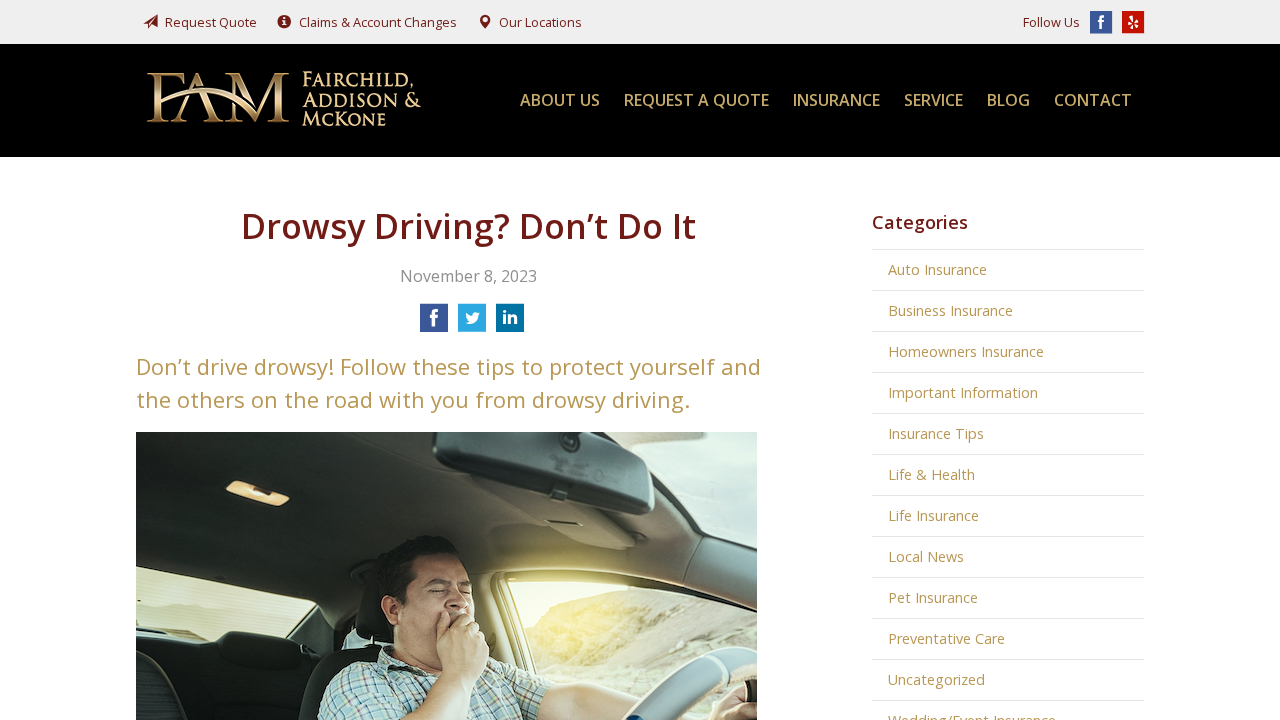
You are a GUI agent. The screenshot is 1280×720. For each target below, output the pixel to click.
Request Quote (211, 22)
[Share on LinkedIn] (510, 324)
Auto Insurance (937, 269)
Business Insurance (950, 310)
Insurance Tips (936, 433)
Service (933, 100)
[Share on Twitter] (472, 324)
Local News (926, 556)
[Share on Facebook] (434, 324)
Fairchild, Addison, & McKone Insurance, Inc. (286, 100)
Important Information (963, 392)
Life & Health (931, 474)
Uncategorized (936, 679)
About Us (560, 100)
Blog (1008, 100)
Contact (1093, 100)
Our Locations (540, 22)
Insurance (836, 100)
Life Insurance (933, 515)
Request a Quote (696, 100)
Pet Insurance (933, 597)
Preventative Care (946, 638)
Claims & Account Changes (378, 22)
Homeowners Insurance (966, 351)
